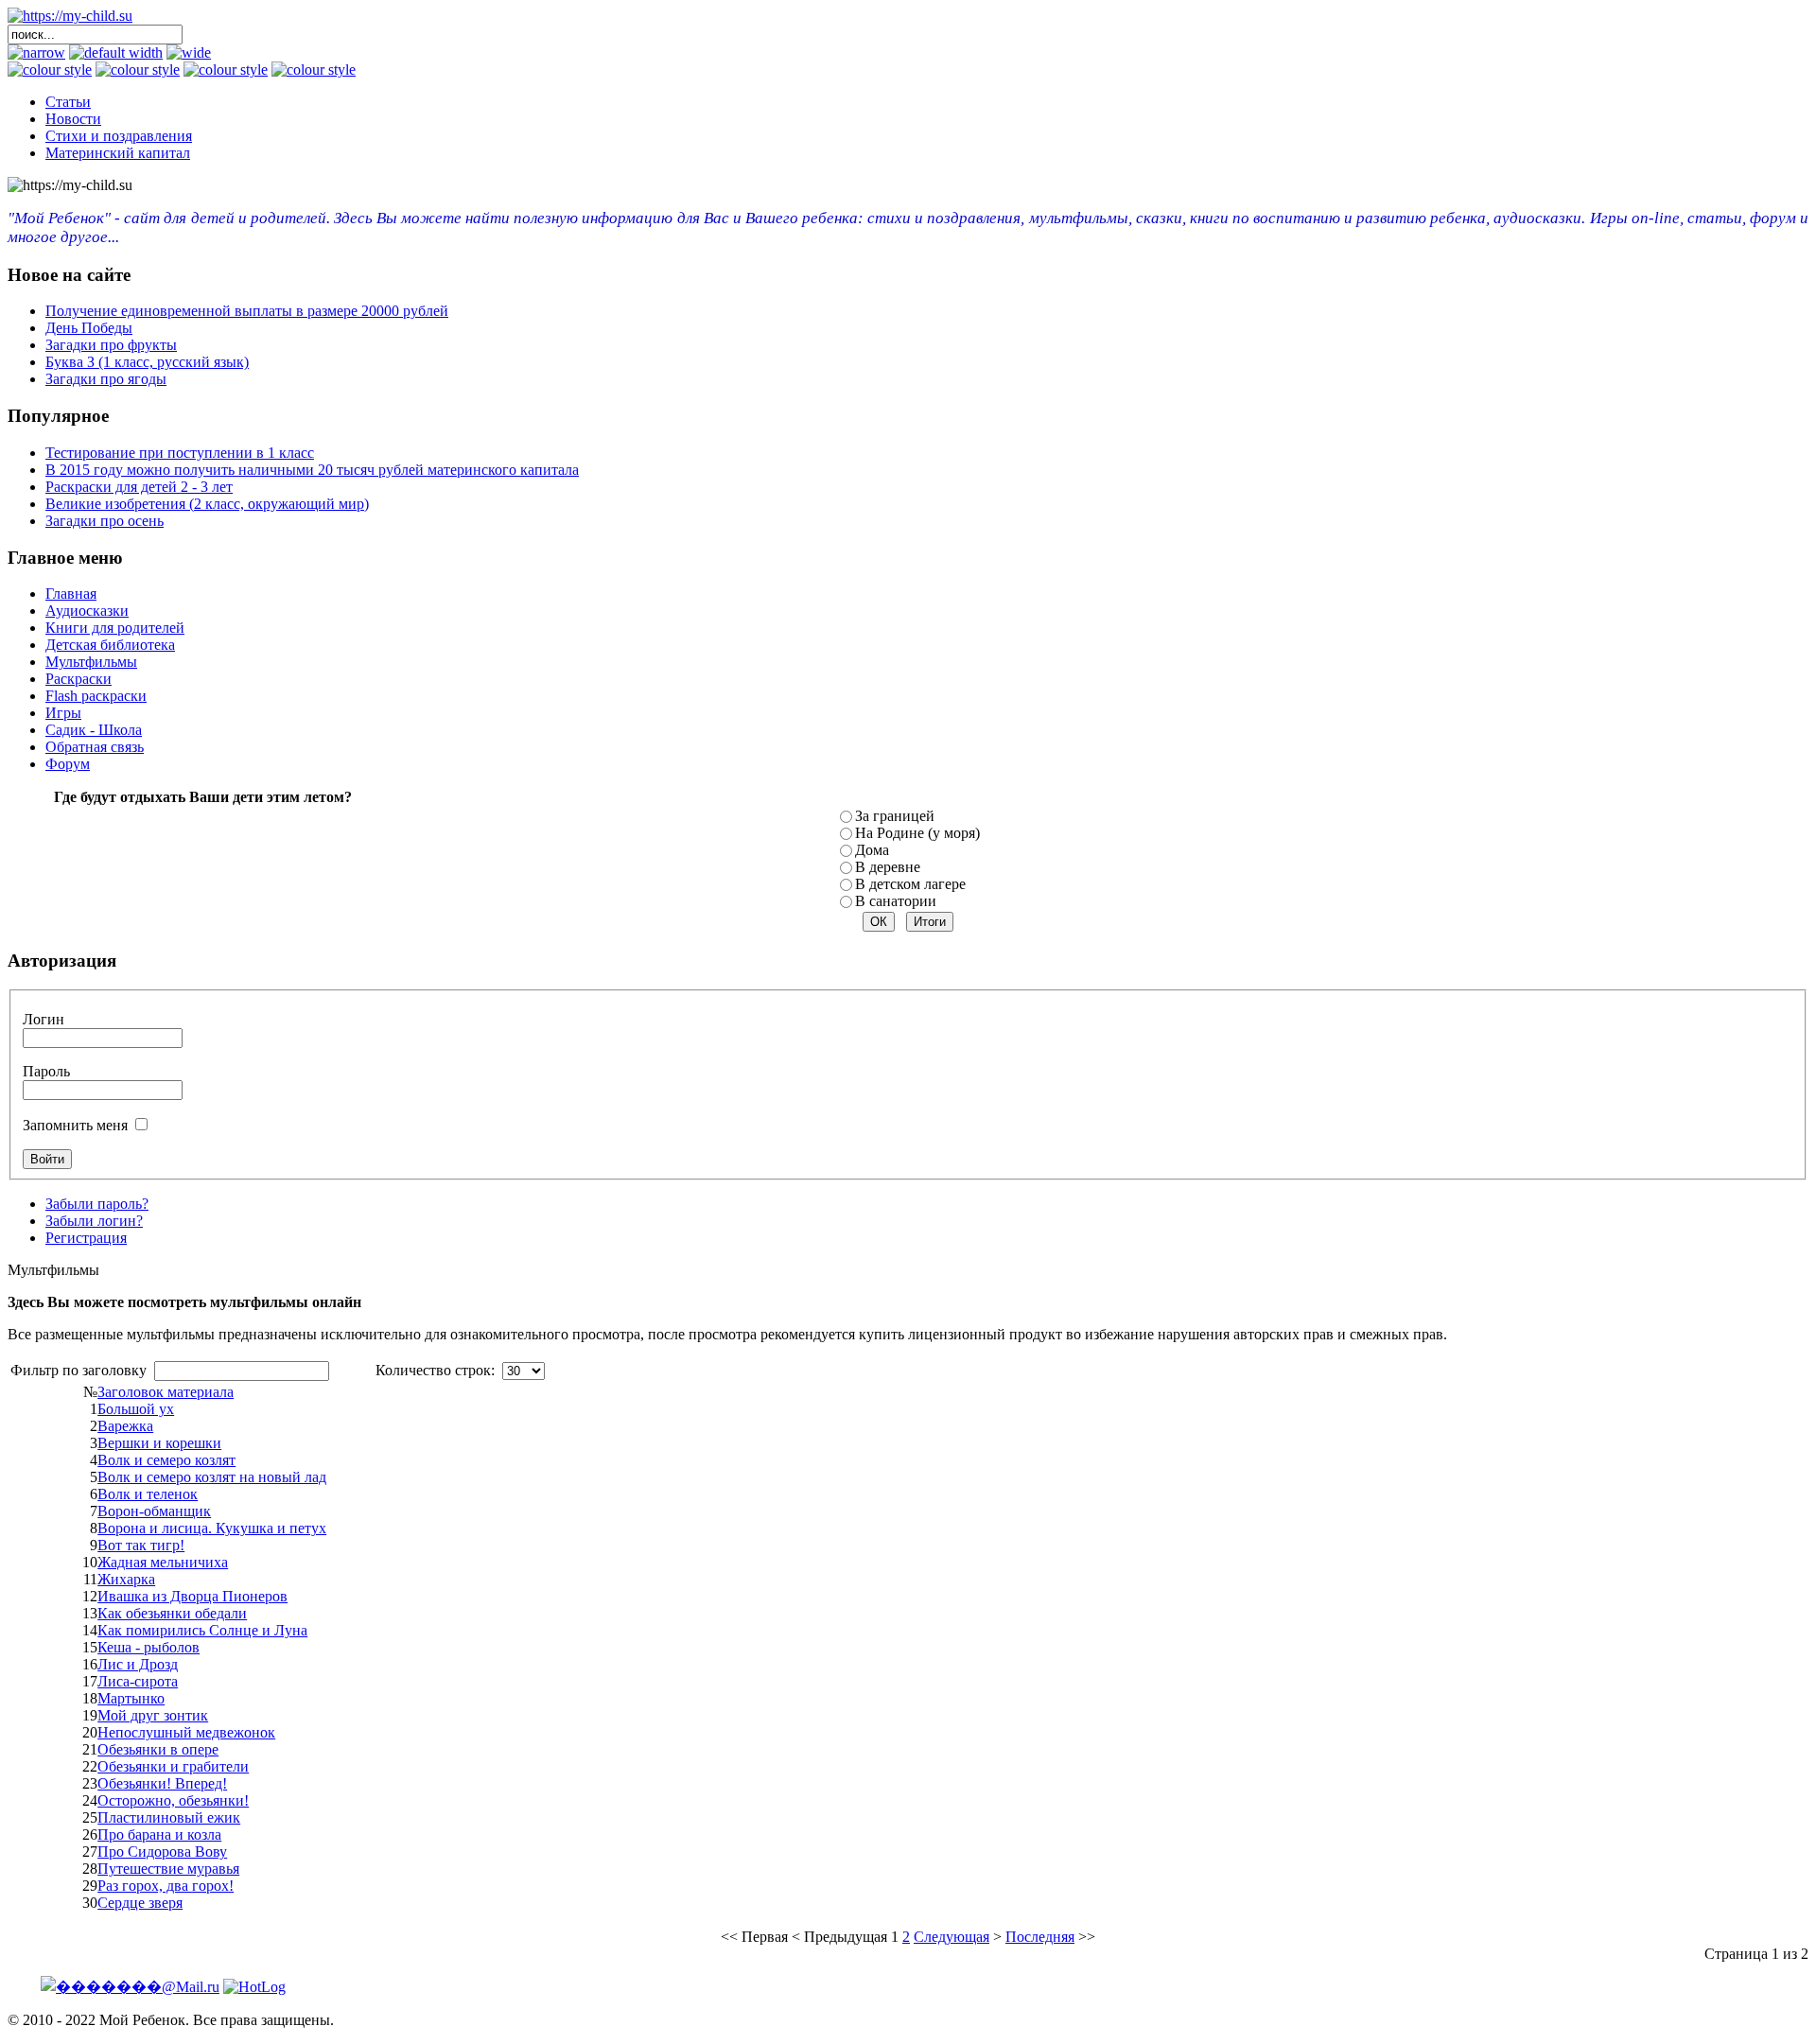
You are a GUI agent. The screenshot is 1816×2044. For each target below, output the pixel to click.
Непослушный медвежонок (186, 1732)
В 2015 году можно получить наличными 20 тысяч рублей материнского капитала (312, 470)
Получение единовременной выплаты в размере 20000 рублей (247, 311)
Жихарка (126, 1579)
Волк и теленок (148, 1494)
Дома (872, 850)
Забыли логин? (94, 1221)
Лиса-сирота (138, 1681)
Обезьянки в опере (158, 1749)
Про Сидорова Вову (162, 1852)
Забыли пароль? (97, 1204)
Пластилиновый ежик (169, 1817)
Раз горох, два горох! (166, 1886)
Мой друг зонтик (153, 1715)
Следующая (952, 1937)
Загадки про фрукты (111, 345)
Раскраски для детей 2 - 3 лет (139, 487)
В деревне (888, 867)
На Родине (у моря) (917, 833)
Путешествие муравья (168, 1869)
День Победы (89, 328)
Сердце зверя (140, 1903)
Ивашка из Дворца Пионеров (192, 1596)
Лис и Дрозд (138, 1664)
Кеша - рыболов (148, 1647)
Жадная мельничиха (163, 1562)
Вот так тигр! (141, 1545)
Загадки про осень (105, 521)
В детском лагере (910, 884)
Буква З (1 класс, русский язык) (147, 362)
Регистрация (86, 1238)
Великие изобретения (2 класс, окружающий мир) (207, 504)
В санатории (896, 901)
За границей (895, 816)
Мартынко (131, 1698)
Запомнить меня (75, 1125)
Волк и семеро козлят (166, 1460)
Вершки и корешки (159, 1443)
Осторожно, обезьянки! (173, 1800)
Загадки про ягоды (106, 379)
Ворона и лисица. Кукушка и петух (212, 1528)
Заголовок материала (166, 1392)
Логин (44, 1019)
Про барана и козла (159, 1834)
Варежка (125, 1426)
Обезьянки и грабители (173, 1766)
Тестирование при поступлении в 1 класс (180, 453)
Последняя (1040, 1937)
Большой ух (136, 1409)
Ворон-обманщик (154, 1511)
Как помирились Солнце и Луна (202, 1630)
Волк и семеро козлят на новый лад (212, 1477)
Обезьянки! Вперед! (162, 1783)
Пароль (46, 1071)
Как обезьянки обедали (172, 1613)
